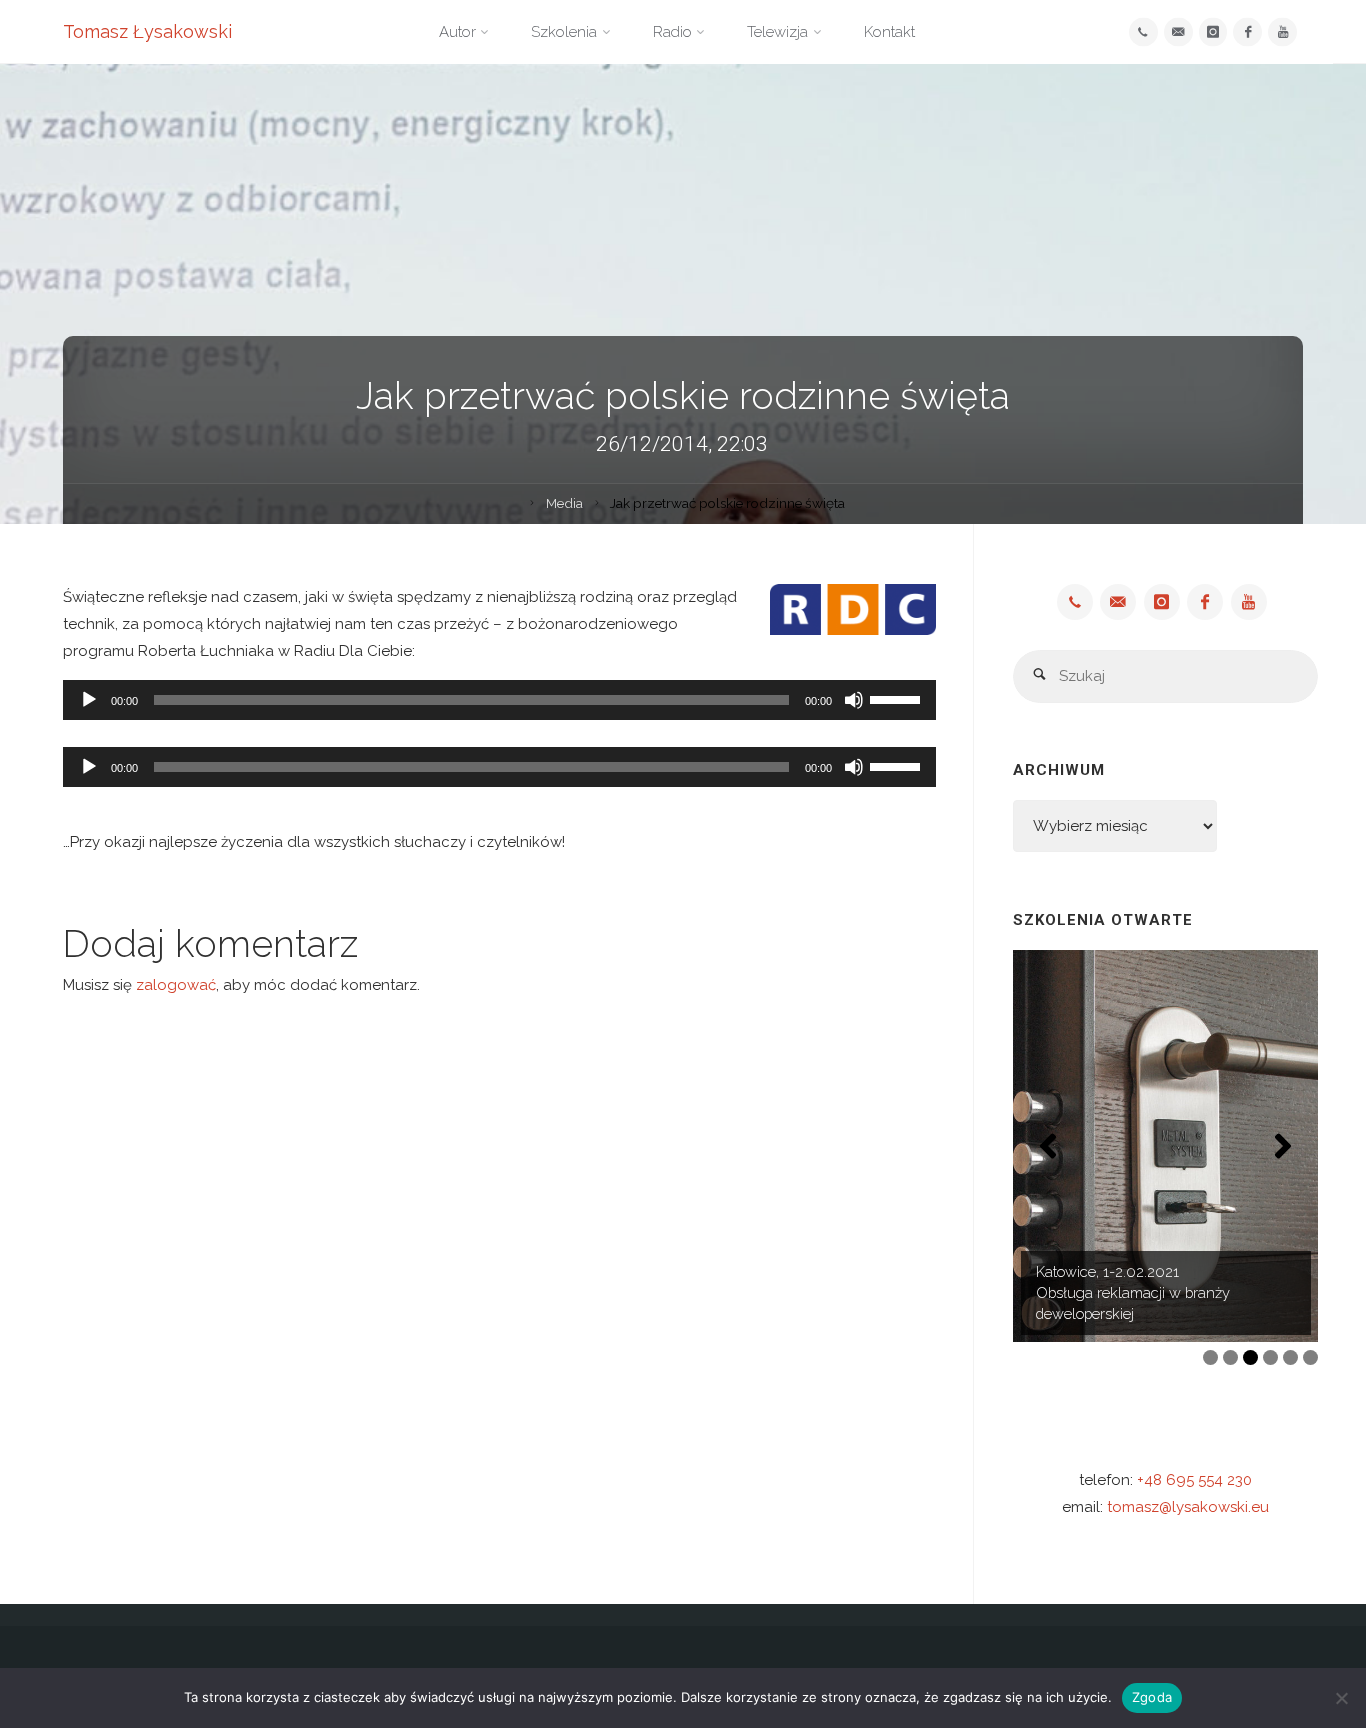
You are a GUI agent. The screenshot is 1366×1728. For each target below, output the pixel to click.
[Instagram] (1213, 32)
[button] (1048, 1146)
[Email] (1178, 32)
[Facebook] (1247, 32)
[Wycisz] (854, 700)
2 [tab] (1230, 1357)
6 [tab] (1310, 1357)
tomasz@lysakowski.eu (1188, 1507)
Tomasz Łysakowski (147, 31)
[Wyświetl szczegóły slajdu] (1165, 1146)
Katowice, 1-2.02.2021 (1107, 1271)
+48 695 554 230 (1194, 1480)
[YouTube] (1282, 32)
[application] (499, 700)
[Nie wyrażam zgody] (1341, 1698)
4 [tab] (1270, 1357)
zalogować (176, 985)
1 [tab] (1210, 1357)
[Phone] (1143, 32)
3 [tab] (1250, 1357)
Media (564, 503)
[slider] (898, 698)
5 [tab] (1290, 1357)
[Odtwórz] (89, 700)
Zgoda (1152, 1697)
